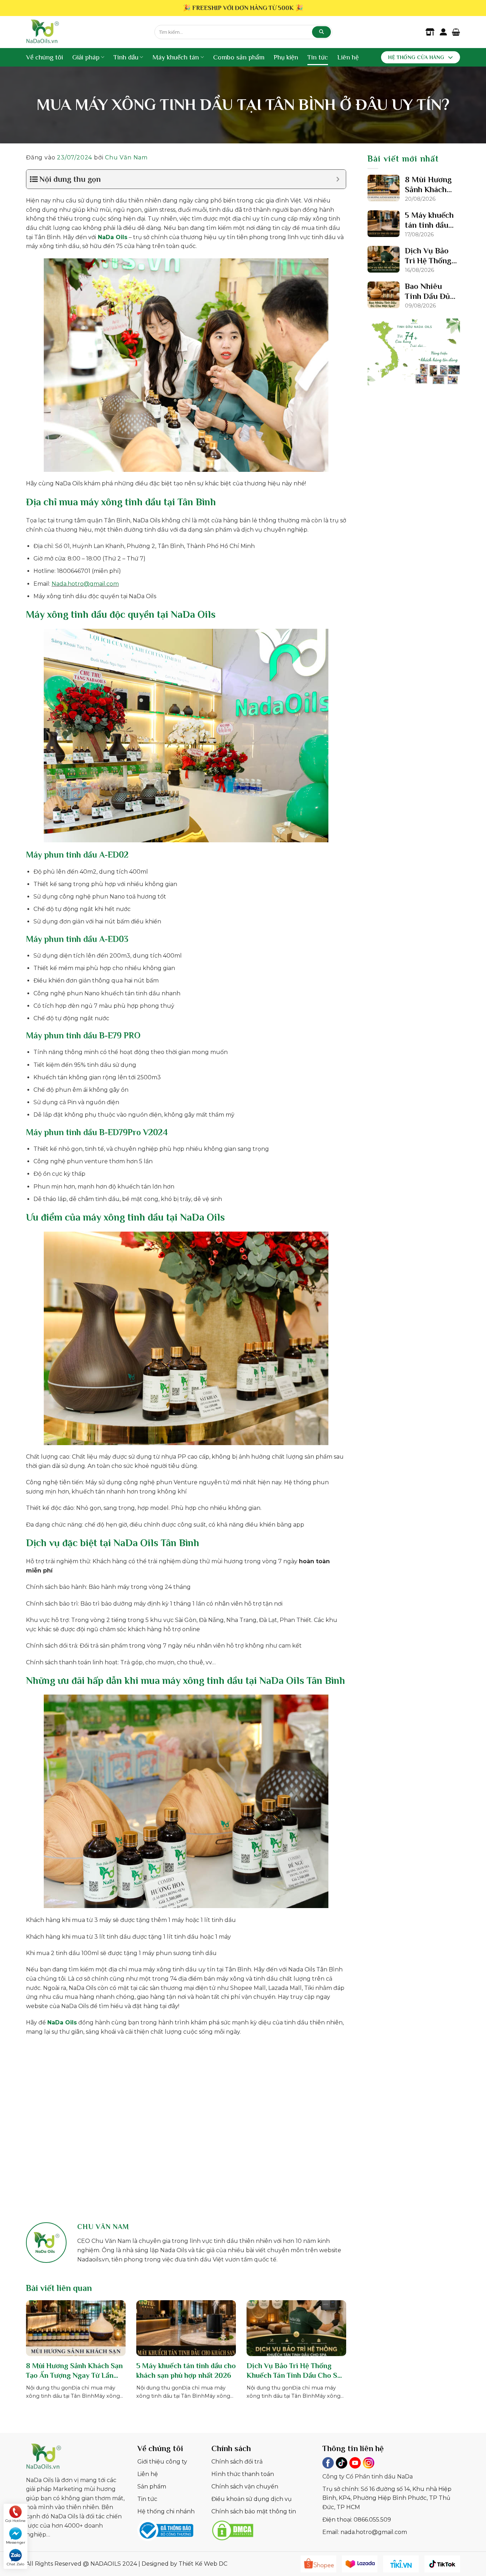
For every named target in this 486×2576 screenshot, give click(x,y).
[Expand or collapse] (338, 179)
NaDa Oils (113, 237)
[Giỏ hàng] (456, 32)
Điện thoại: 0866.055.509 (357, 2520)
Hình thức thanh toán (243, 2474)
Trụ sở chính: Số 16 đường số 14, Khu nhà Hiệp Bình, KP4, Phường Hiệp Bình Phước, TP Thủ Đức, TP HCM (387, 2498)
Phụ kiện (286, 57)
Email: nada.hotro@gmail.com (365, 2532)
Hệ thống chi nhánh (166, 2511)
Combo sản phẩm (239, 57)
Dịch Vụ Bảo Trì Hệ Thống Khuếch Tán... (428, 256)
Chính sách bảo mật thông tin (254, 2511)
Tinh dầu (126, 57)
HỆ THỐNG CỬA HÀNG (416, 57)
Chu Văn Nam (126, 157)
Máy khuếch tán (176, 57)
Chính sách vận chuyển (245, 2487)
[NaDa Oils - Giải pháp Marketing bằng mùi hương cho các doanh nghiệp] (85, 32)
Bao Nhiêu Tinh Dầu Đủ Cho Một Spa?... (427, 292)
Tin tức (318, 57)
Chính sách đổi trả (237, 2462)
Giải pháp (86, 57)
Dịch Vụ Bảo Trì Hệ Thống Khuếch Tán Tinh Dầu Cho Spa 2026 (296, 2371)
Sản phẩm (152, 2487)
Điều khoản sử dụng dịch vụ (252, 2499)
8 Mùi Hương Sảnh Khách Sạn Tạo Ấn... (428, 185)
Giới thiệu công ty (162, 2462)
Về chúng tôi (44, 57)
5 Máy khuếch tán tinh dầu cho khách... (429, 220)
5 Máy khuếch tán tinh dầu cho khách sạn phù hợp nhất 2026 (186, 2370)
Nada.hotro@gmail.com (85, 584)
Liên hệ (348, 57)
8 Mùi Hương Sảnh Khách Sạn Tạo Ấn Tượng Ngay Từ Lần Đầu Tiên (74, 2371)
